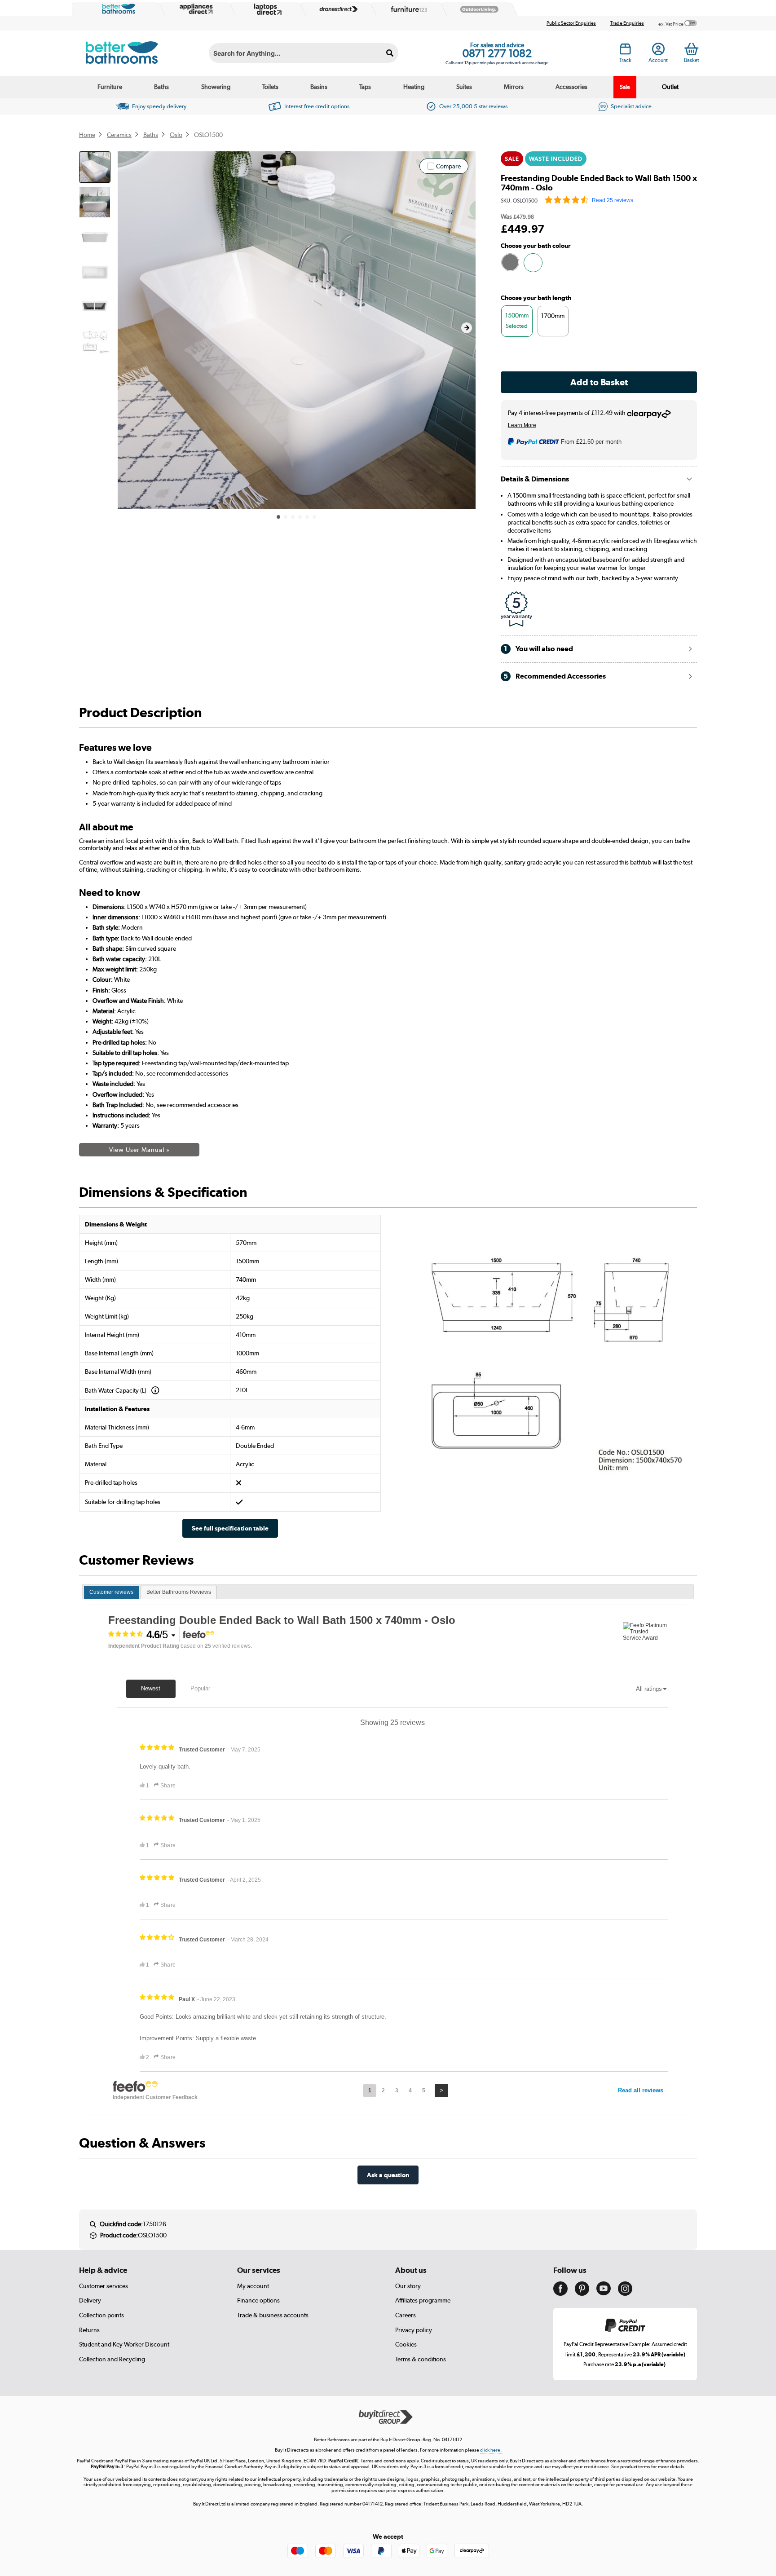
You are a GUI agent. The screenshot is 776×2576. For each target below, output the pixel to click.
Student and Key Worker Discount (124, 2344)
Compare (448, 166)
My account (253, 2286)
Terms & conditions (421, 2359)
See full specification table (230, 1528)
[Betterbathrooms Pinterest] (582, 2294)
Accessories (571, 87)
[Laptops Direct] (266, 9)
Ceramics (119, 135)
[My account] (658, 52)
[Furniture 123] (407, 9)
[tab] (111, 1592)
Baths (161, 87)
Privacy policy (414, 2330)
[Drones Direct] (336, 9)
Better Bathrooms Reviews (179, 1592)
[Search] (390, 53)
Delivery (90, 2300)
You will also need (538, 649)
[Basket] (691, 49)
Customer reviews (111, 1592)
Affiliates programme (423, 2300)
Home (87, 135)
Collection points (101, 2315)
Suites (464, 87)
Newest (151, 1688)
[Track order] (625, 52)
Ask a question (388, 2175)
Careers (406, 2315)
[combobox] (304, 53)
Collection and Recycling (112, 2359)
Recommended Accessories (555, 676)
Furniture (110, 87)
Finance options (258, 2300)
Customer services (104, 2286)
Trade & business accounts (273, 2315)
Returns (89, 2330)
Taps (365, 87)
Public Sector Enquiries (571, 23)
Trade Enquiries (627, 23)
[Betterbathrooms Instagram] (625, 2294)
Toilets (270, 87)
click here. (491, 2450)
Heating (414, 87)
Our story (408, 2286)
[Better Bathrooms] (117, 9)
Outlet (670, 87)
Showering (216, 87)
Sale (625, 87)
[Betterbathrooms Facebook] (560, 2294)
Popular (200, 1688)
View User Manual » (139, 1150)
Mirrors (514, 87)
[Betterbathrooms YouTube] (604, 2293)
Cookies (406, 2344)
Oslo (176, 135)
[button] (467, 328)
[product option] (510, 262)
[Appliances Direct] (195, 9)
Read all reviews (641, 2090)
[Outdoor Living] (477, 9)
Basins (319, 87)
